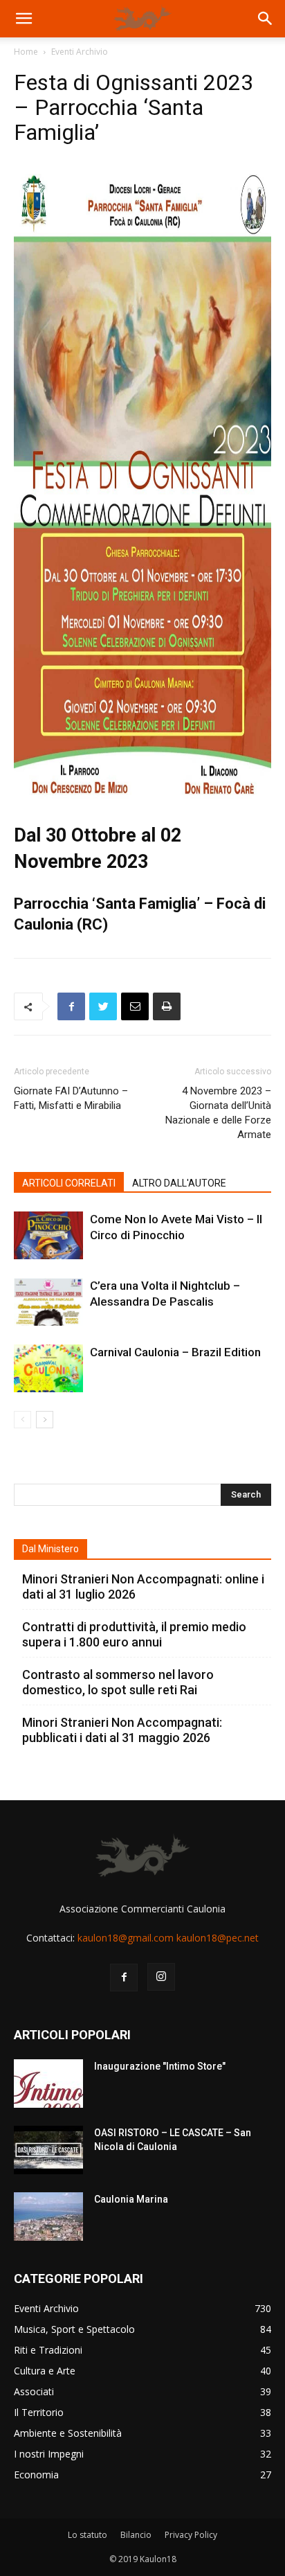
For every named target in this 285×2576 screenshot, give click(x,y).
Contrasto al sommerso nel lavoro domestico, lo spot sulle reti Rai (118, 1682)
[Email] (135, 1006)
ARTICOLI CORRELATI (69, 1183)
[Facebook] (71, 1006)
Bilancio (136, 2535)
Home (26, 52)
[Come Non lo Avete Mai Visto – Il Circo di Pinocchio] (48, 1235)
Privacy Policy (191, 2535)
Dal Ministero (50, 1549)
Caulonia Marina (131, 2199)
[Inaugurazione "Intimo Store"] (48, 2084)
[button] (24, 19)
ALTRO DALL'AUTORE (179, 1183)
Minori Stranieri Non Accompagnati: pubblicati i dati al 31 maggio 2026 (122, 1730)
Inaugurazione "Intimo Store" (160, 2066)
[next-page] (45, 1420)
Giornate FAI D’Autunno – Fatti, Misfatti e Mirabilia (71, 1098)
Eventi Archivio (80, 52)
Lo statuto (88, 2535)
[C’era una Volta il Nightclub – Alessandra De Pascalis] (48, 1302)
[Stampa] (167, 1006)
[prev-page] (22, 1420)
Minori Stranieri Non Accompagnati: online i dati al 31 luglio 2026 (143, 1587)
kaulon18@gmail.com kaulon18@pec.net (168, 1938)
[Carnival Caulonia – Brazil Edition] (48, 1368)
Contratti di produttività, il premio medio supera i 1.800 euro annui (134, 1634)
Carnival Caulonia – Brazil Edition (175, 1352)
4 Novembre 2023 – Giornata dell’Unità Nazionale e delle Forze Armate (218, 1113)
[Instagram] (161, 1977)
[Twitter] (103, 1006)
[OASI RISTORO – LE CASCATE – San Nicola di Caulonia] (48, 2150)
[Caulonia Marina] (48, 2217)
